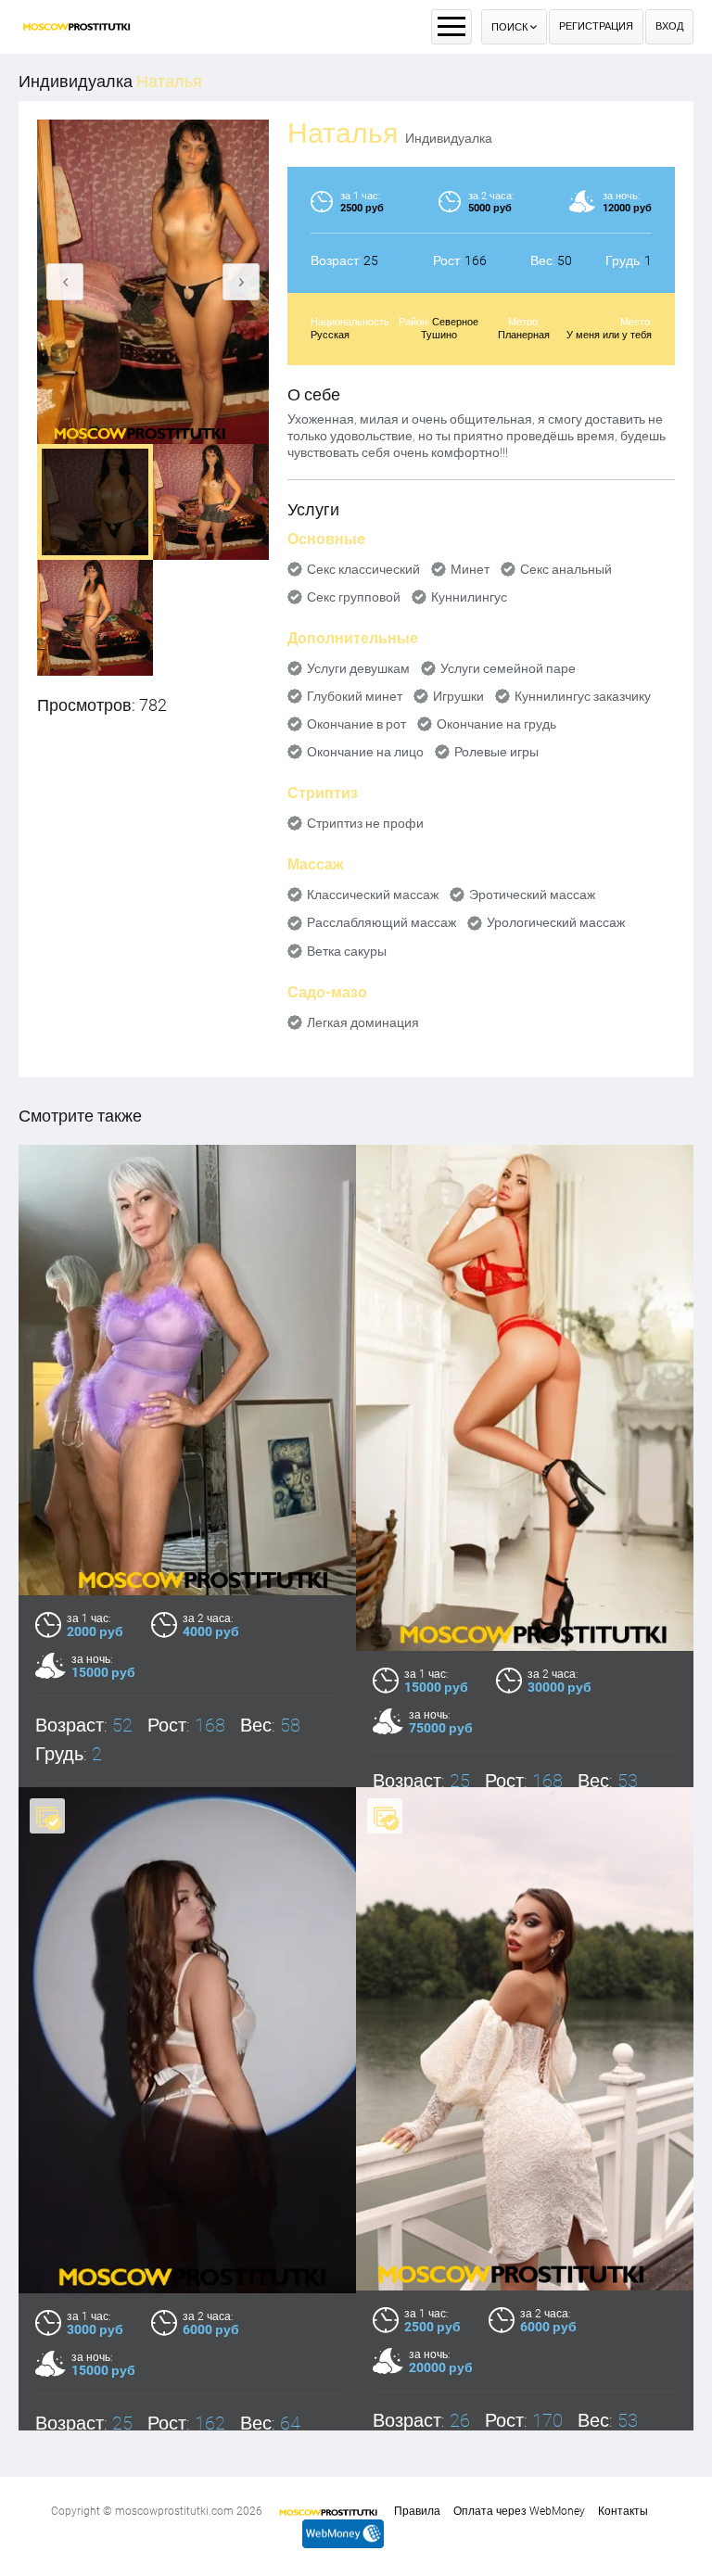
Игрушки (458, 696)
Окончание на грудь (496, 724)
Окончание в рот (356, 724)
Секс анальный (566, 569)
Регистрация (596, 26)
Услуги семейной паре (508, 668)
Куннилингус (469, 597)
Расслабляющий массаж (381, 922)
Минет (470, 569)
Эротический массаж (532, 895)
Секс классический (363, 569)
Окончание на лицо (365, 752)
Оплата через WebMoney (519, 2511)
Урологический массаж (556, 922)
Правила (417, 2511)
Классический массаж (373, 895)
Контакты (623, 2511)
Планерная (524, 335)
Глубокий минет (355, 696)
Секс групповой (354, 597)
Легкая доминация (363, 1022)
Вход (669, 26)
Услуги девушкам (358, 668)
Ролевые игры (496, 752)
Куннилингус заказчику (583, 696)
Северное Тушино (450, 329)
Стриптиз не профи (365, 823)
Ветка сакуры (347, 951)
